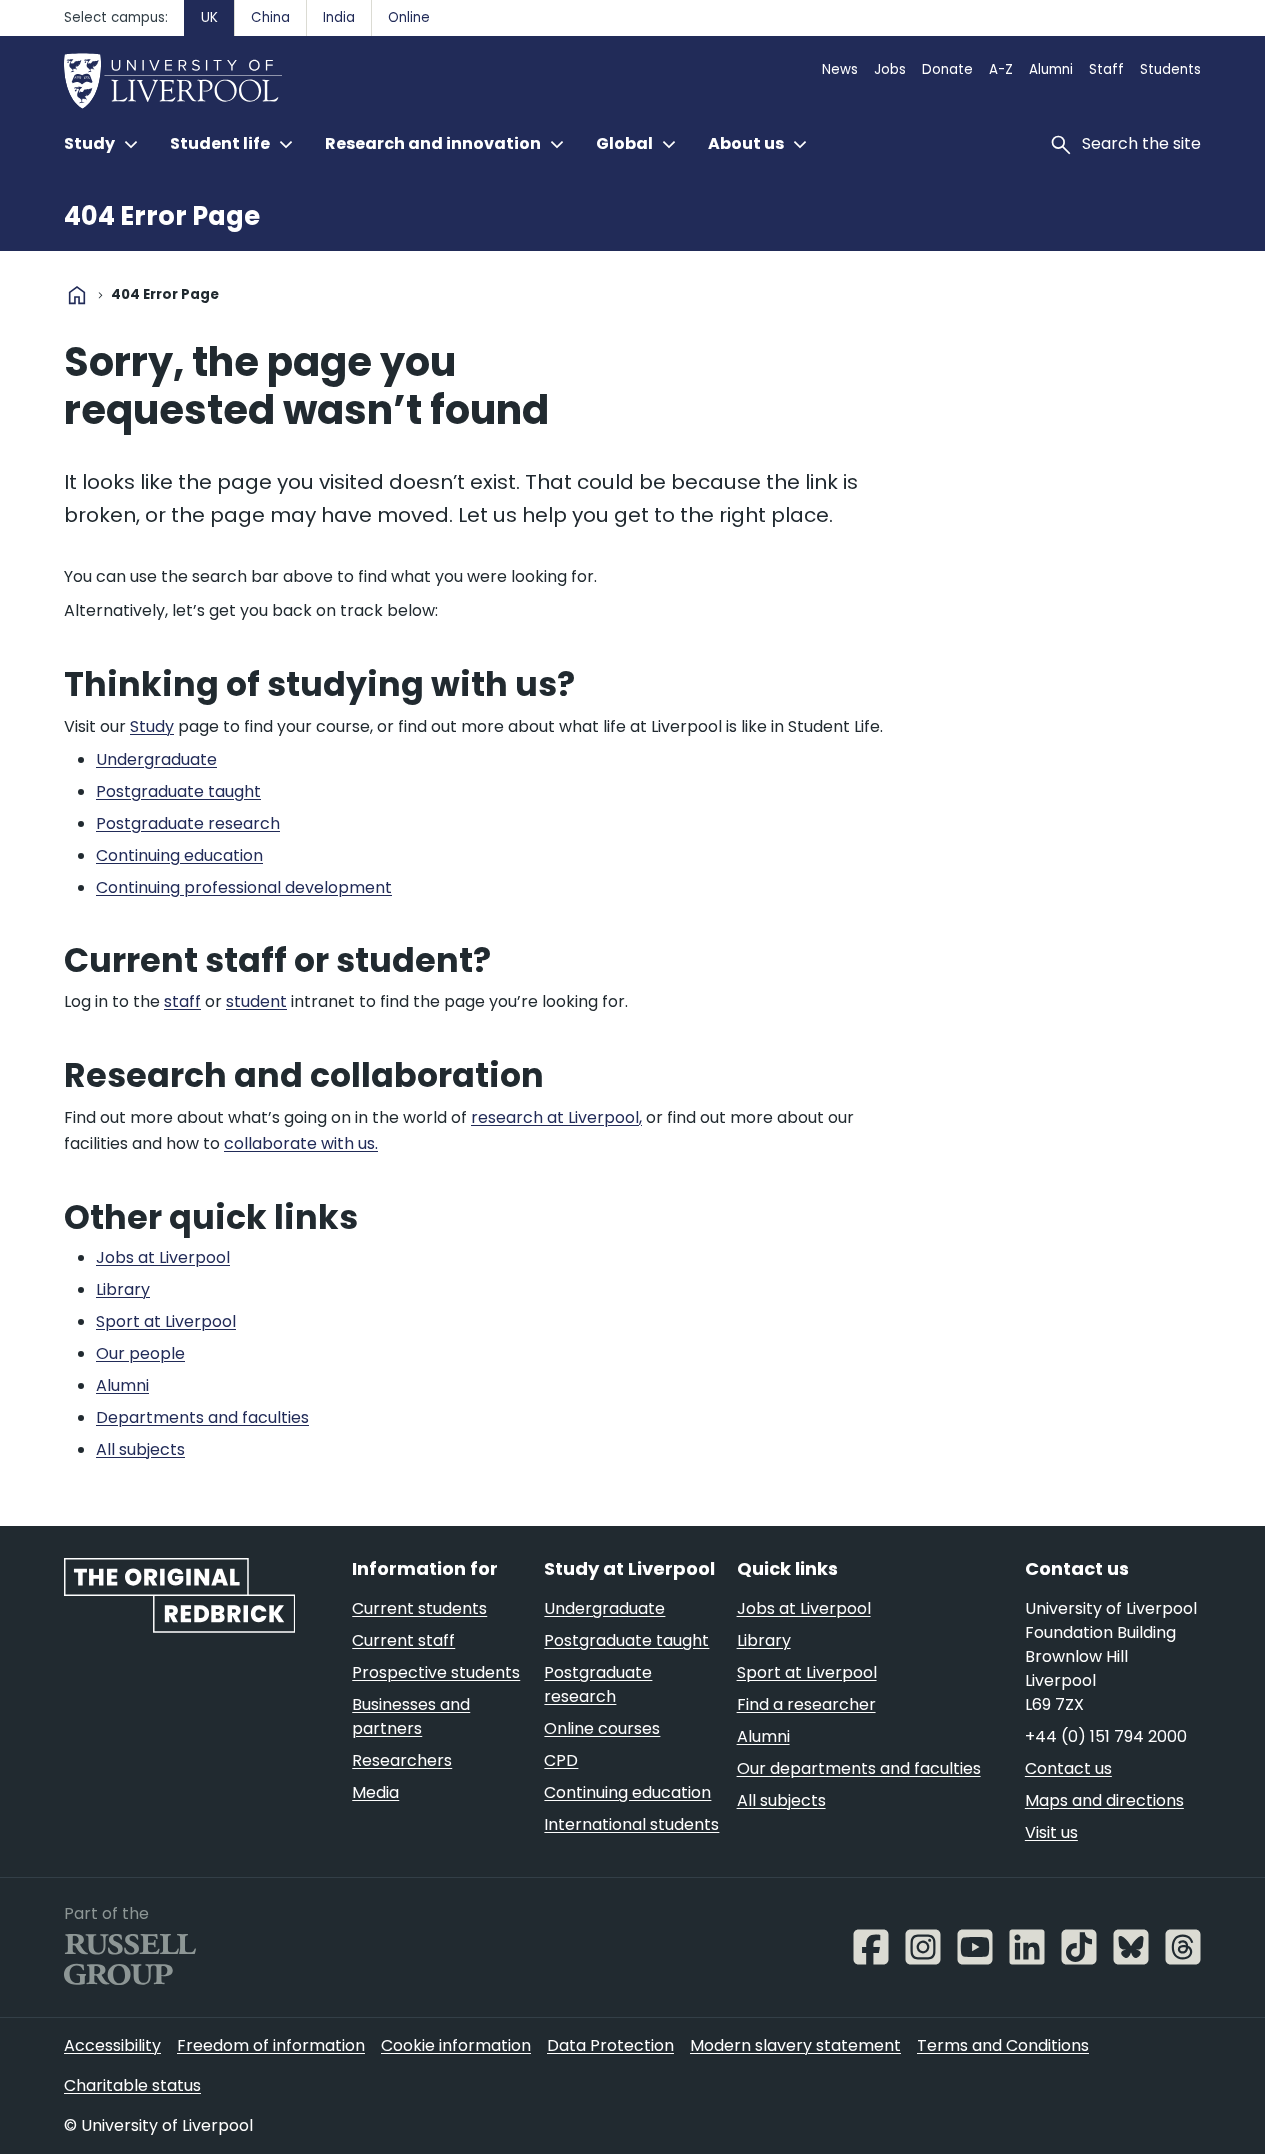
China (270, 17)
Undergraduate (604, 1608)
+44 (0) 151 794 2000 (1106, 1736)
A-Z (1001, 69)
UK (209, 17)
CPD (561, 1760)
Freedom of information (271, 2045)
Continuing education (627, 1792)
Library (764, 1640)
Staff (1106, 69)
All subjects (781, 1800)
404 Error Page (162, 216)
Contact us (1068, 1768)
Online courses (602, 1728)
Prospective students (436, 1672)
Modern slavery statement (795, 2045)
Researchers (402, 1760)
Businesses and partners (411, 1716)
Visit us (1051, 1832)
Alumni (1051, 69)
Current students (419, 1608)
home (77, 295)
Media (375, 1792)
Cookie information (456, 2045)
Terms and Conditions (1003, 2045)
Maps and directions (1104, 1800)
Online (409, 17)
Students (1170, 69)
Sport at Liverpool (807, 1672)
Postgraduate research (598, 1684)
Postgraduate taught (626, 1640)
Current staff (403, 1640)
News (840, 69)
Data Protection (610, 2045)
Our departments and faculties (859, 1768)
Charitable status (132, 2085)
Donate (947, 69)
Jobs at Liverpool (804, 1608)
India (339, 17)
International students (631, 1824)
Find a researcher (806, 1704)
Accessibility (112, 2045)
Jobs (890, 69)
